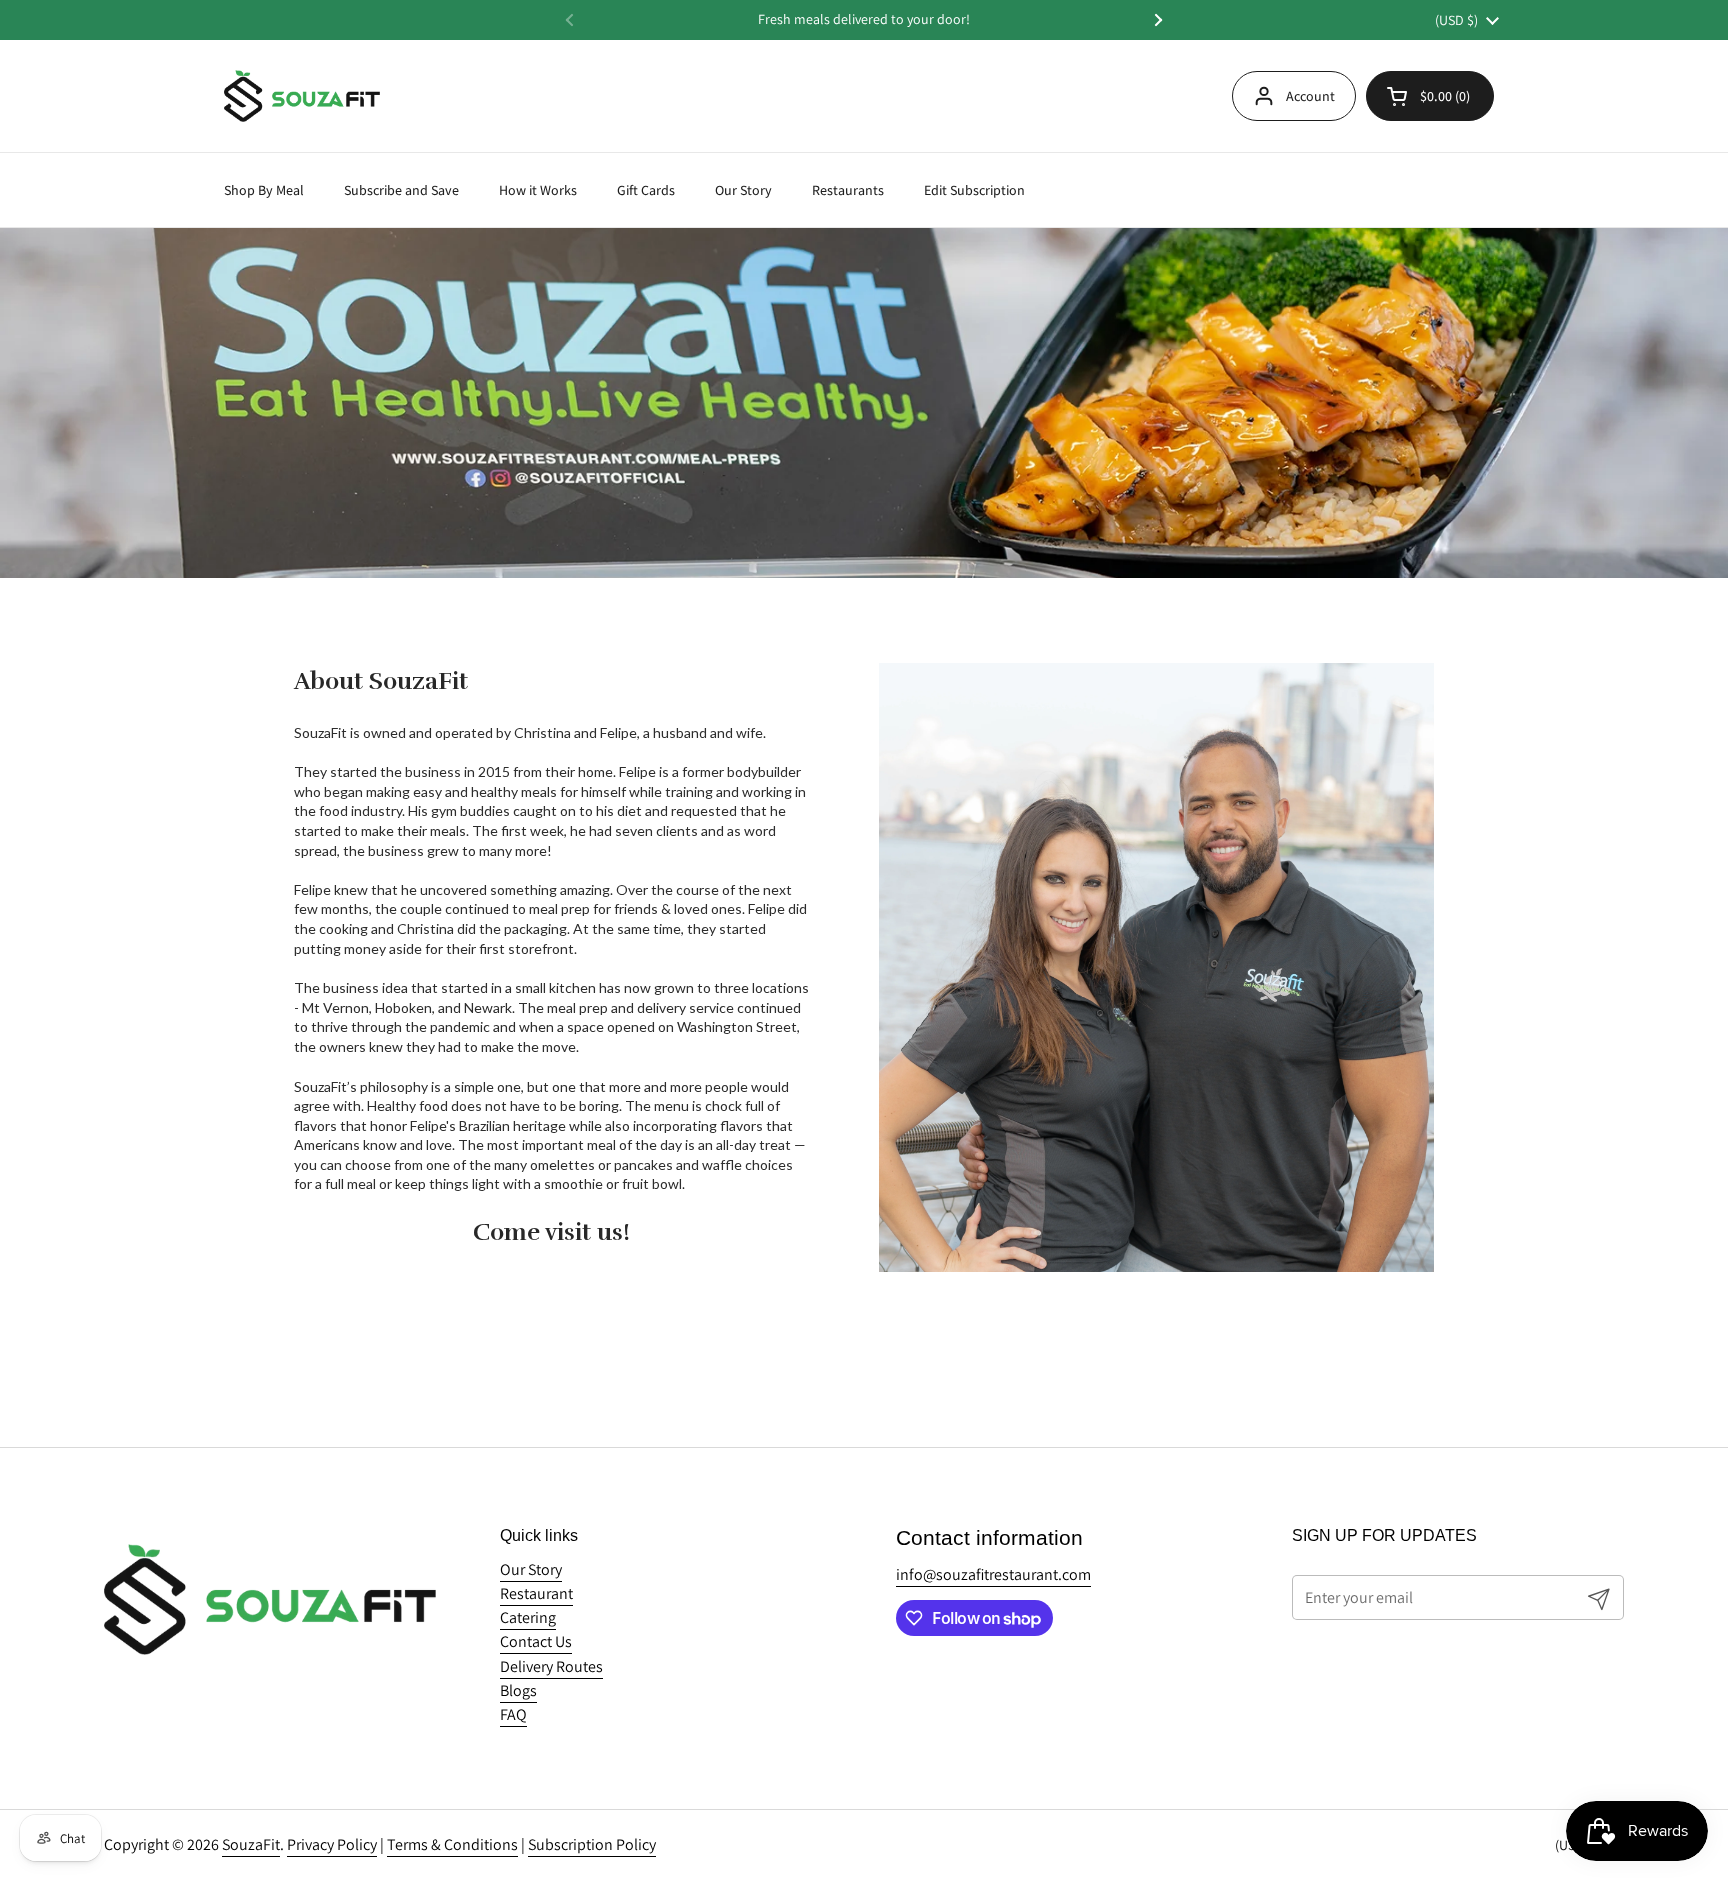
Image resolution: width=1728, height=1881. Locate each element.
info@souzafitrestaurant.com (993, 1574)
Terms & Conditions (452, 1844)
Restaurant (536, 1593)
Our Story (531, 1569)
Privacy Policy (332, 1844)
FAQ (513, 1714)
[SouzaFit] (302, 96)
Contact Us (536, 1641)
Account (1310, 96)
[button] (1430, 96)
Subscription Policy (592, 1844)
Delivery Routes (551, 1666)
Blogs (518, 1690)
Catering (528, 1617)
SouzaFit (251, 1844)
